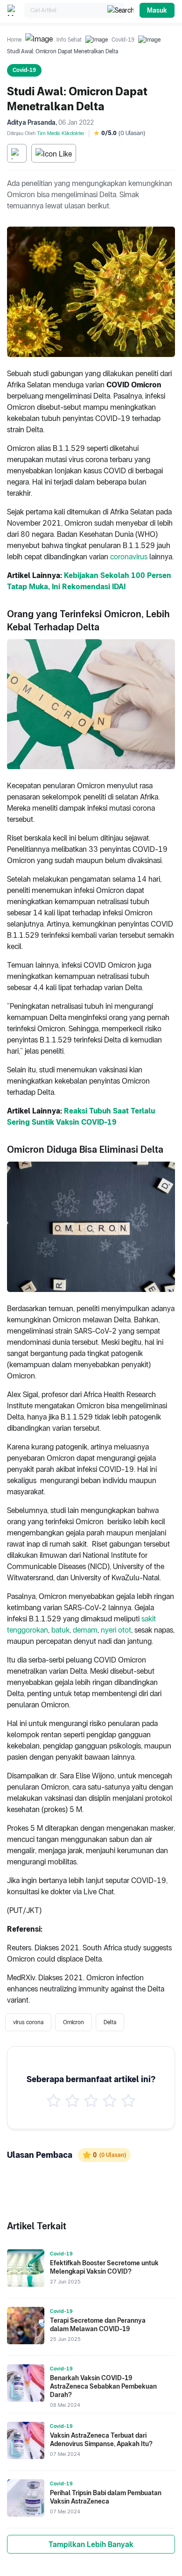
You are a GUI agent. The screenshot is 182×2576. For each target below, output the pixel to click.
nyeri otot (116, 1630)
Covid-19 (123, 40)
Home (14, 40)
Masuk (157, 10)
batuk (60, 1630)
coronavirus (129, 557)
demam (85, 1630)
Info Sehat (69, 40)
